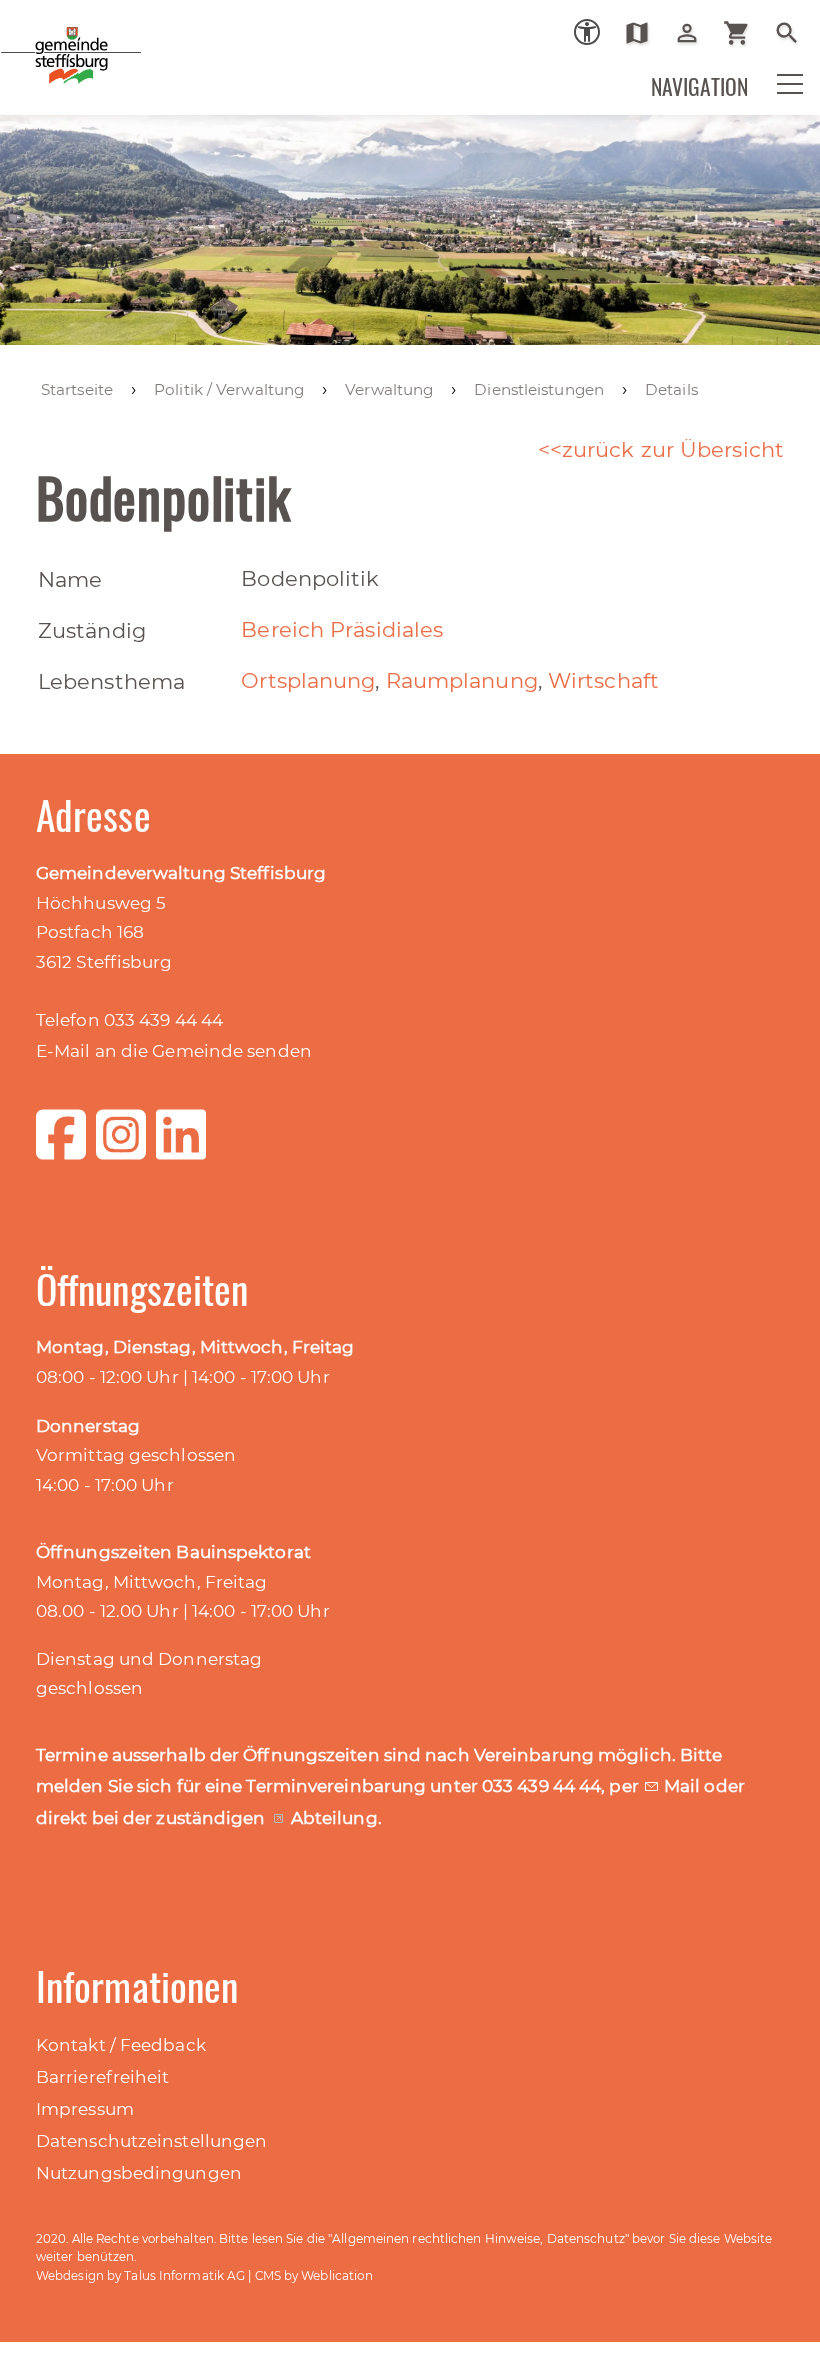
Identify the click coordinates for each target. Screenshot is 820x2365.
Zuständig (92, 630)
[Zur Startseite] (140, 69)
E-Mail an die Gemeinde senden (174, 1051)
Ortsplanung (308, 680)
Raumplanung (462, 680)
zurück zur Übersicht (673, 449)
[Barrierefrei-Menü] (587, 32)
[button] (777, 97)
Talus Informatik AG (184, 2275)
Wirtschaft (603, 680)
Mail (684, 1786)
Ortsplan (644, 33)
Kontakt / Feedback (121, 2045)
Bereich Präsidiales (342, 629)
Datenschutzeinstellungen (151, 2141)
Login (694, 33)
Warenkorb (744, 33)
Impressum (85, 2109)
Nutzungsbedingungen (139, 2173)
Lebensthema (111, 681)
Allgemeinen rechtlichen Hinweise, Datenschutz (478, 2238)
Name (70, 579)
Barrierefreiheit (103, 2077)
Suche (794, 33)
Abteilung (334, 1818)
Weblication (337, 2275)
